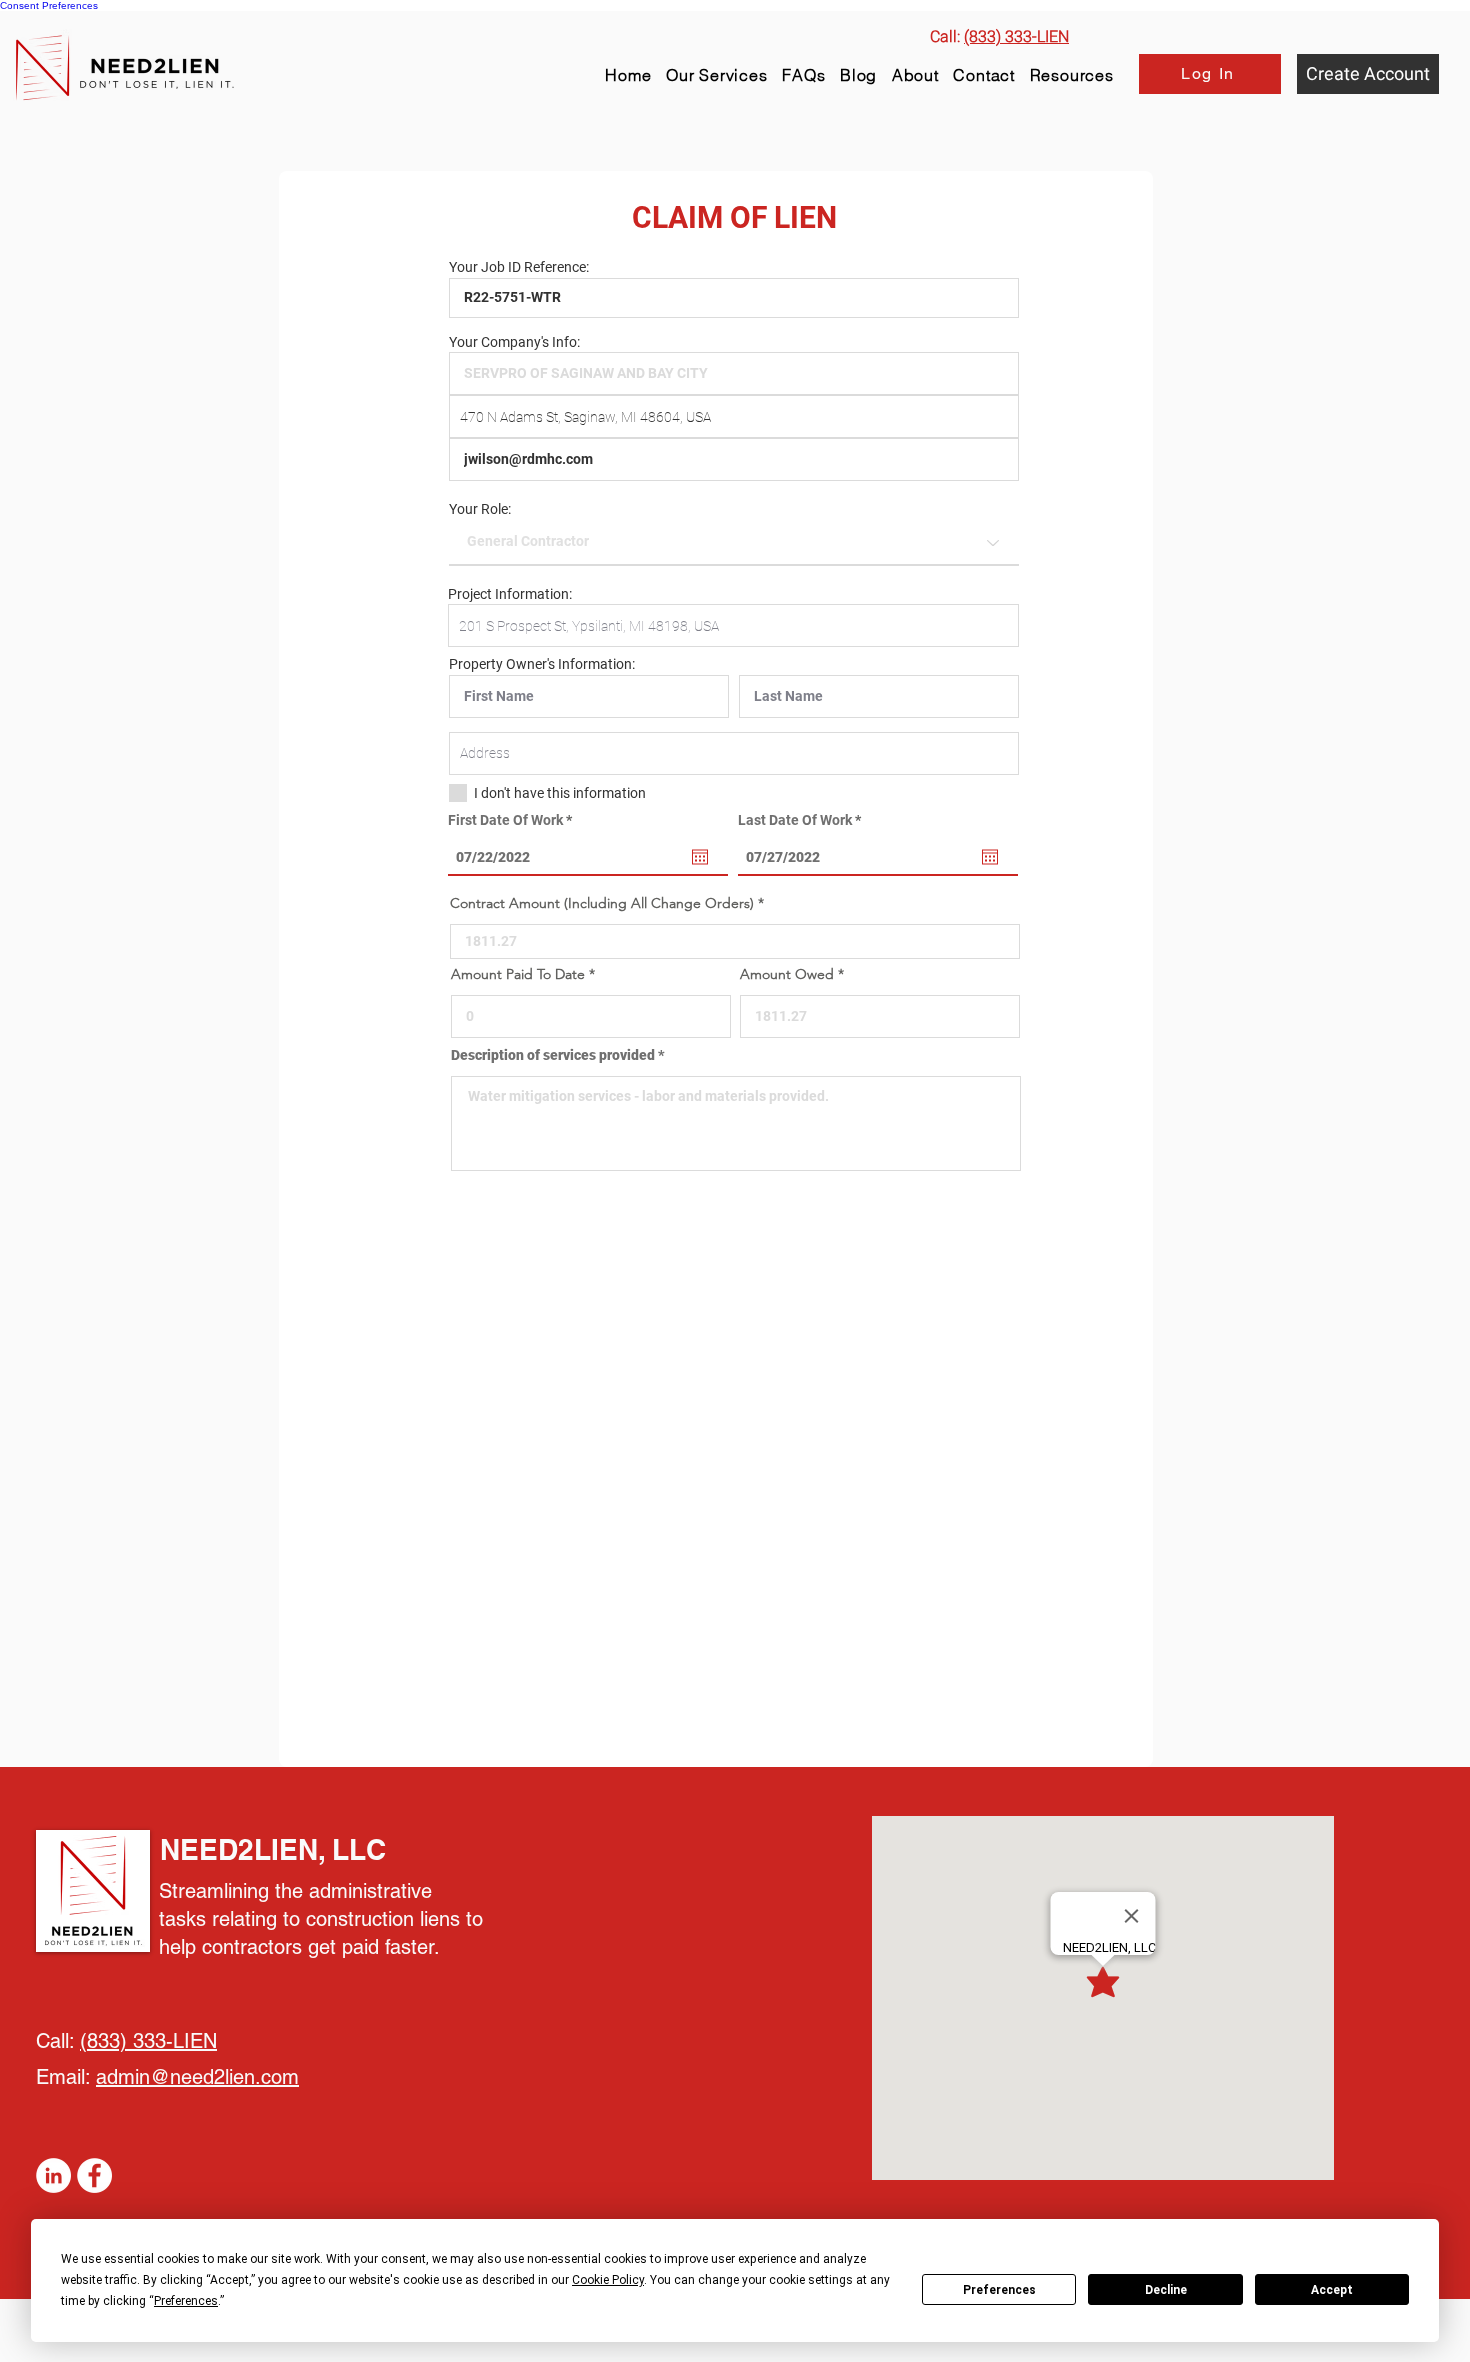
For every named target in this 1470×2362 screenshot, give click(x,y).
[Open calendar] (700, 857)
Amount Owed (787, 974)
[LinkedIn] (53, 2175)
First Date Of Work (513, 820)
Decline (1166, 2290)
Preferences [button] (186, 2301)
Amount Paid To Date (518, 974)
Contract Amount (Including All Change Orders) (602, 903)
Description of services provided (553, 1055)
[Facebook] (94, 2175)
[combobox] (734, 416)
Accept (1332, 2290)
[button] (1071, 75)
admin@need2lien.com (197, 2077)
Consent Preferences (49, 5)
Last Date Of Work (803, 820)
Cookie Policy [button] (608, 2280)
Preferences (999, 2290)
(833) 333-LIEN (148, 2041)
